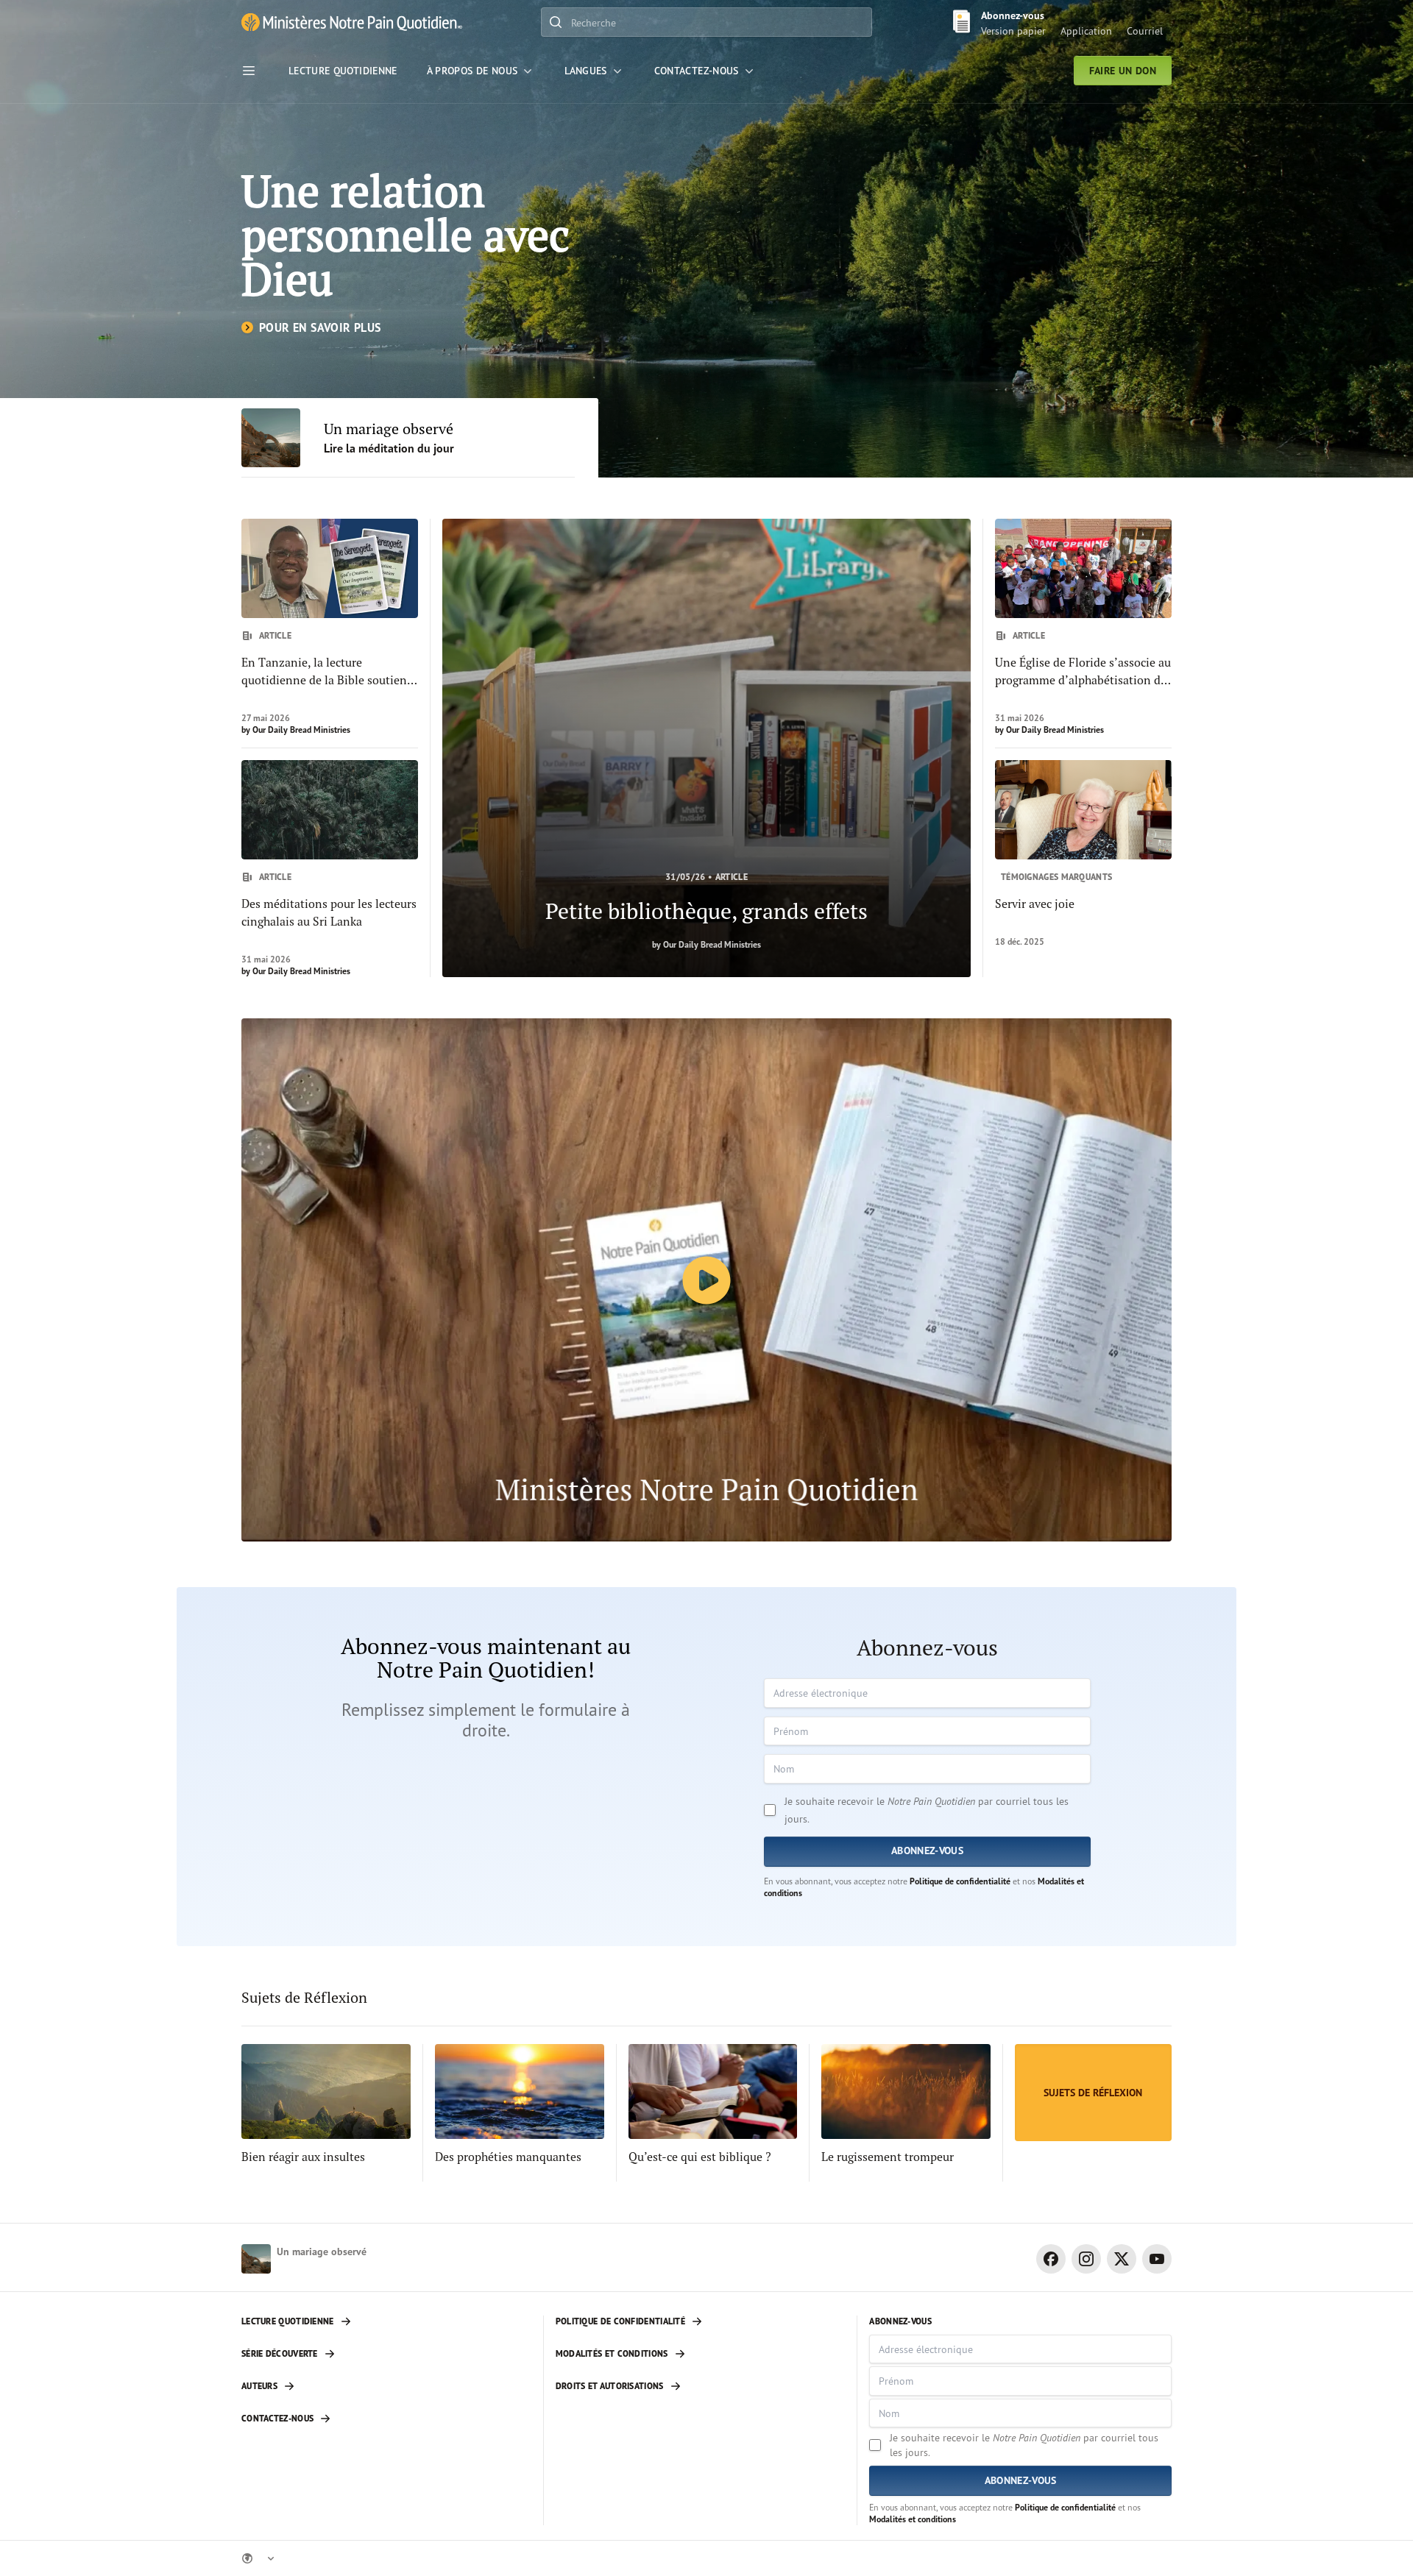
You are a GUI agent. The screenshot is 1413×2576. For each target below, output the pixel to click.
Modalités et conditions (913, 2519)
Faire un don (1123, 71)
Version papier (1013, 31)
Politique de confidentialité (960, 1881)
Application (1086, 31)
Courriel (1145, 31)
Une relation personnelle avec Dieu (406, 234)
